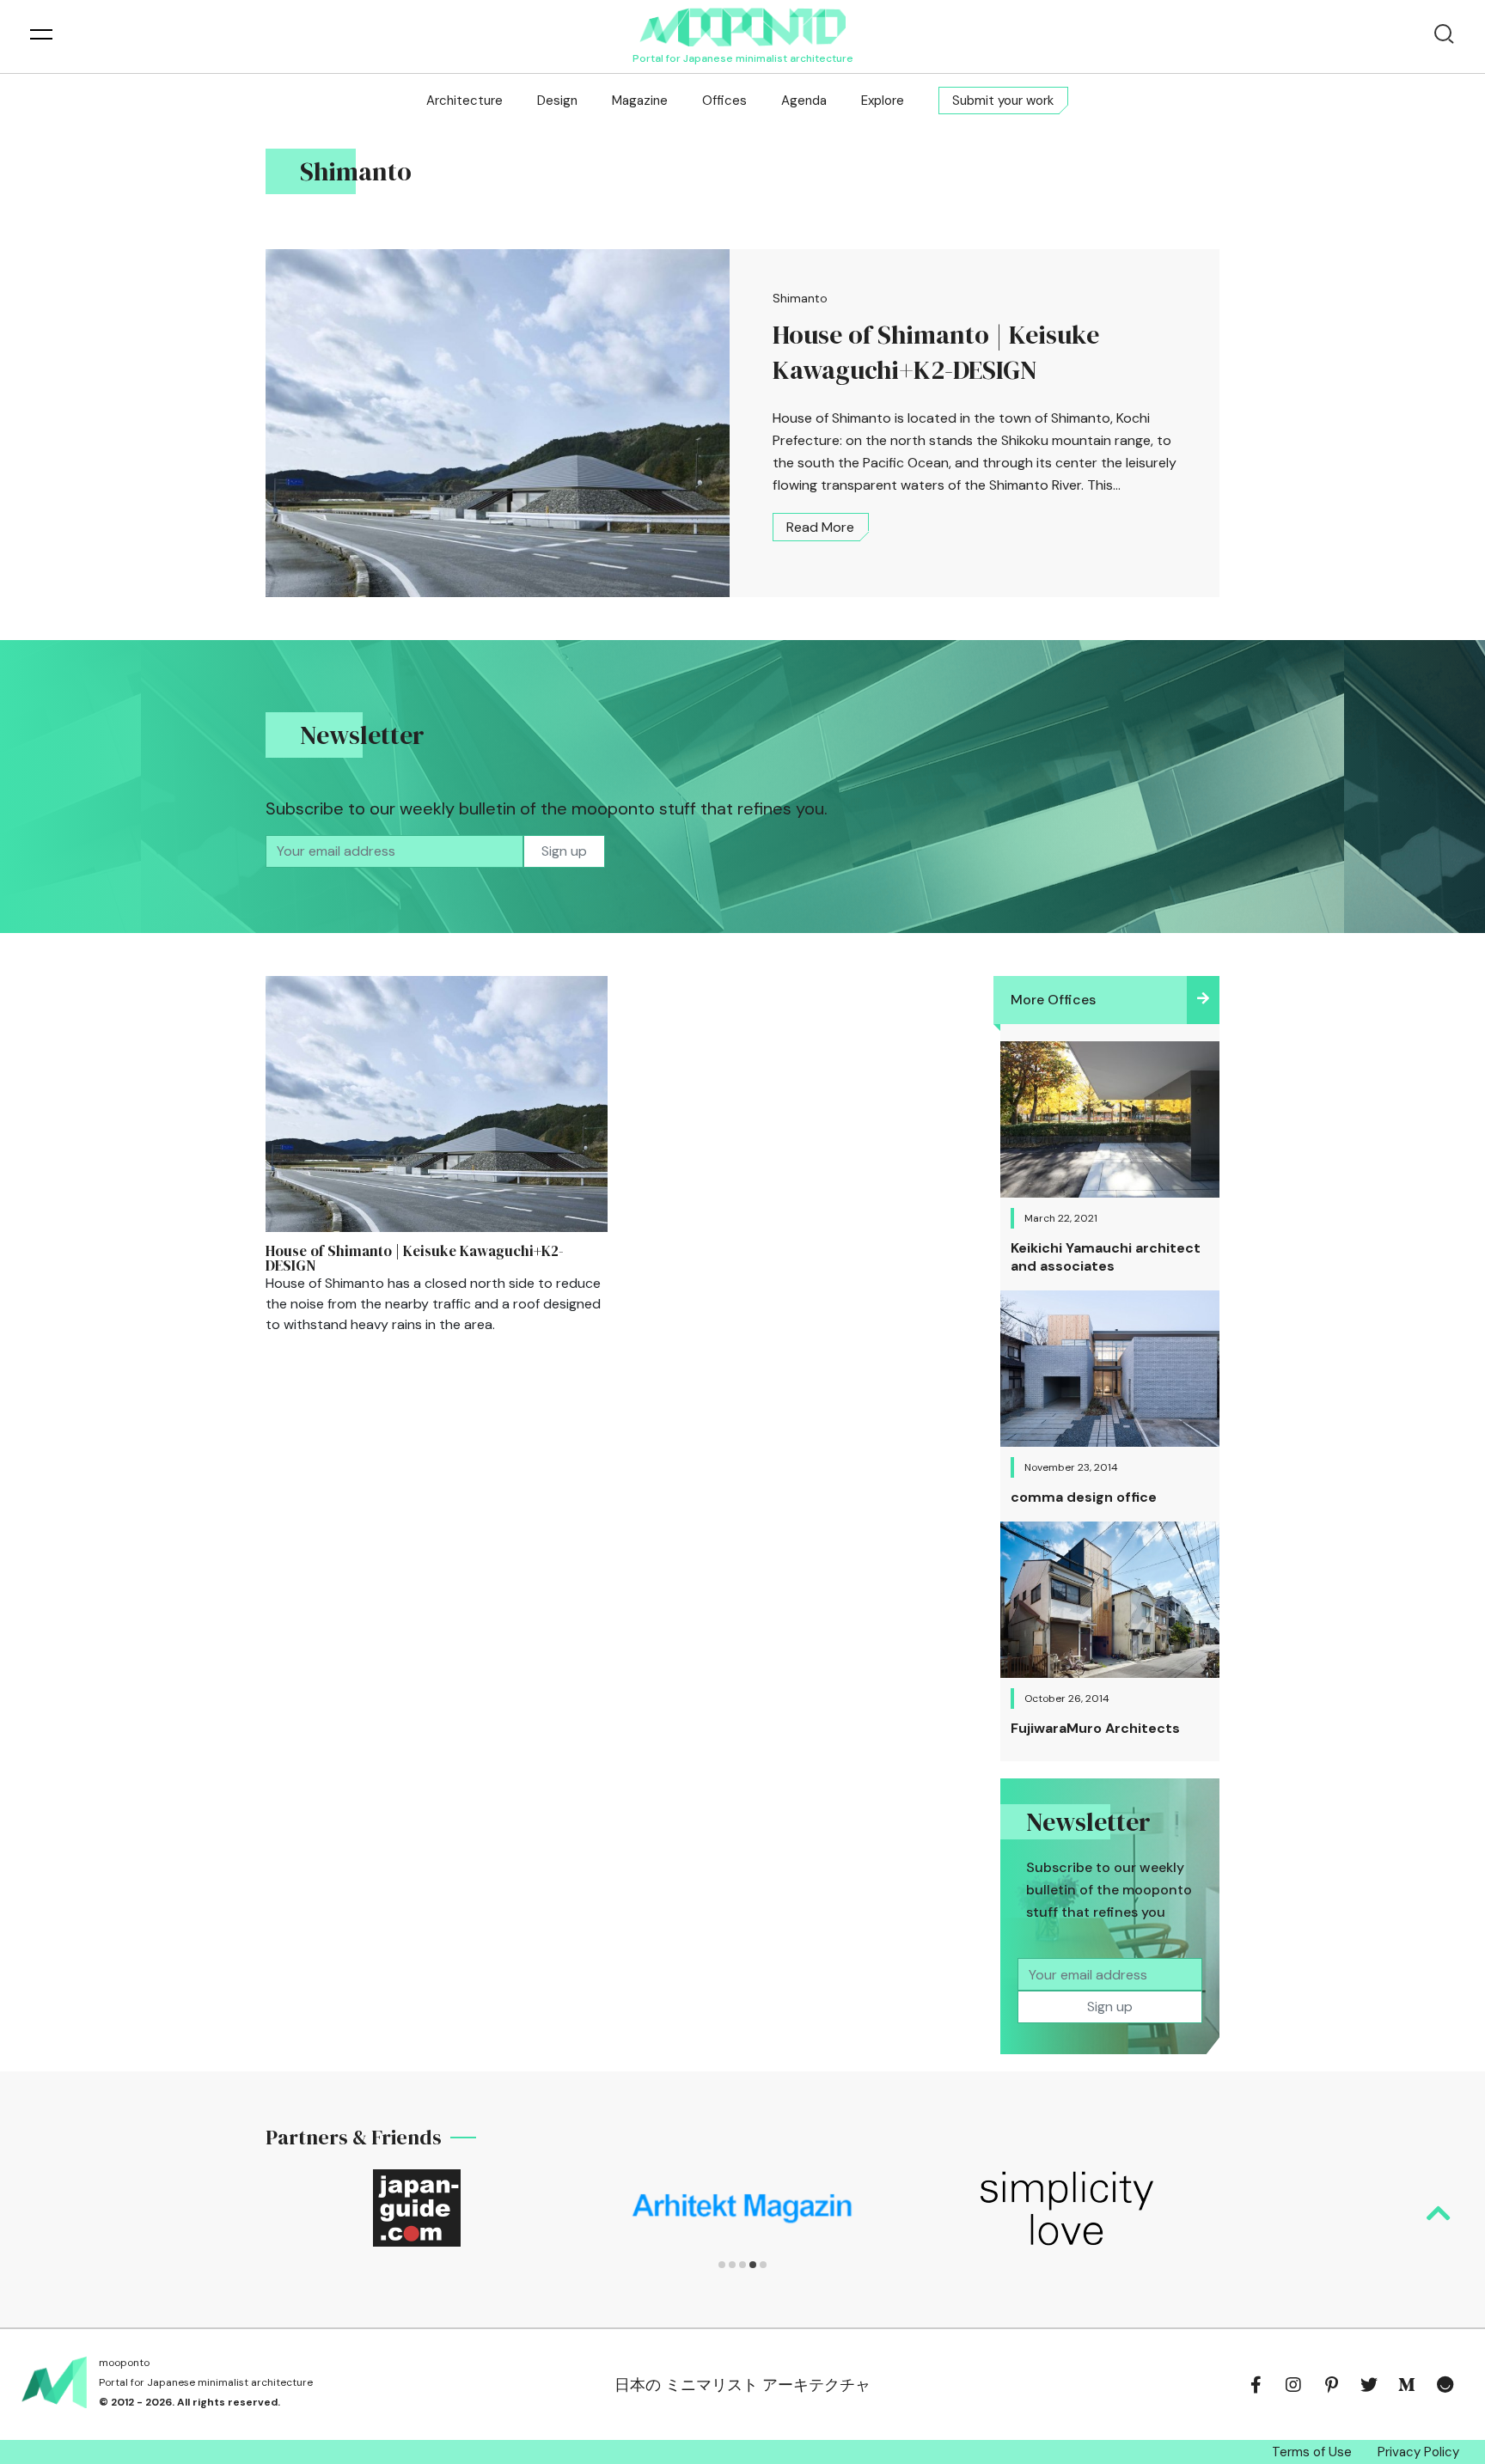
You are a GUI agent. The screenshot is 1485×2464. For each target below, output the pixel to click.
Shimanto (800, 298)
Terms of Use (1312, 2452)
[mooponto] (742, 27)
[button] (722, 2265)
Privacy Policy (1418, 2452)
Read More (820, 527)
